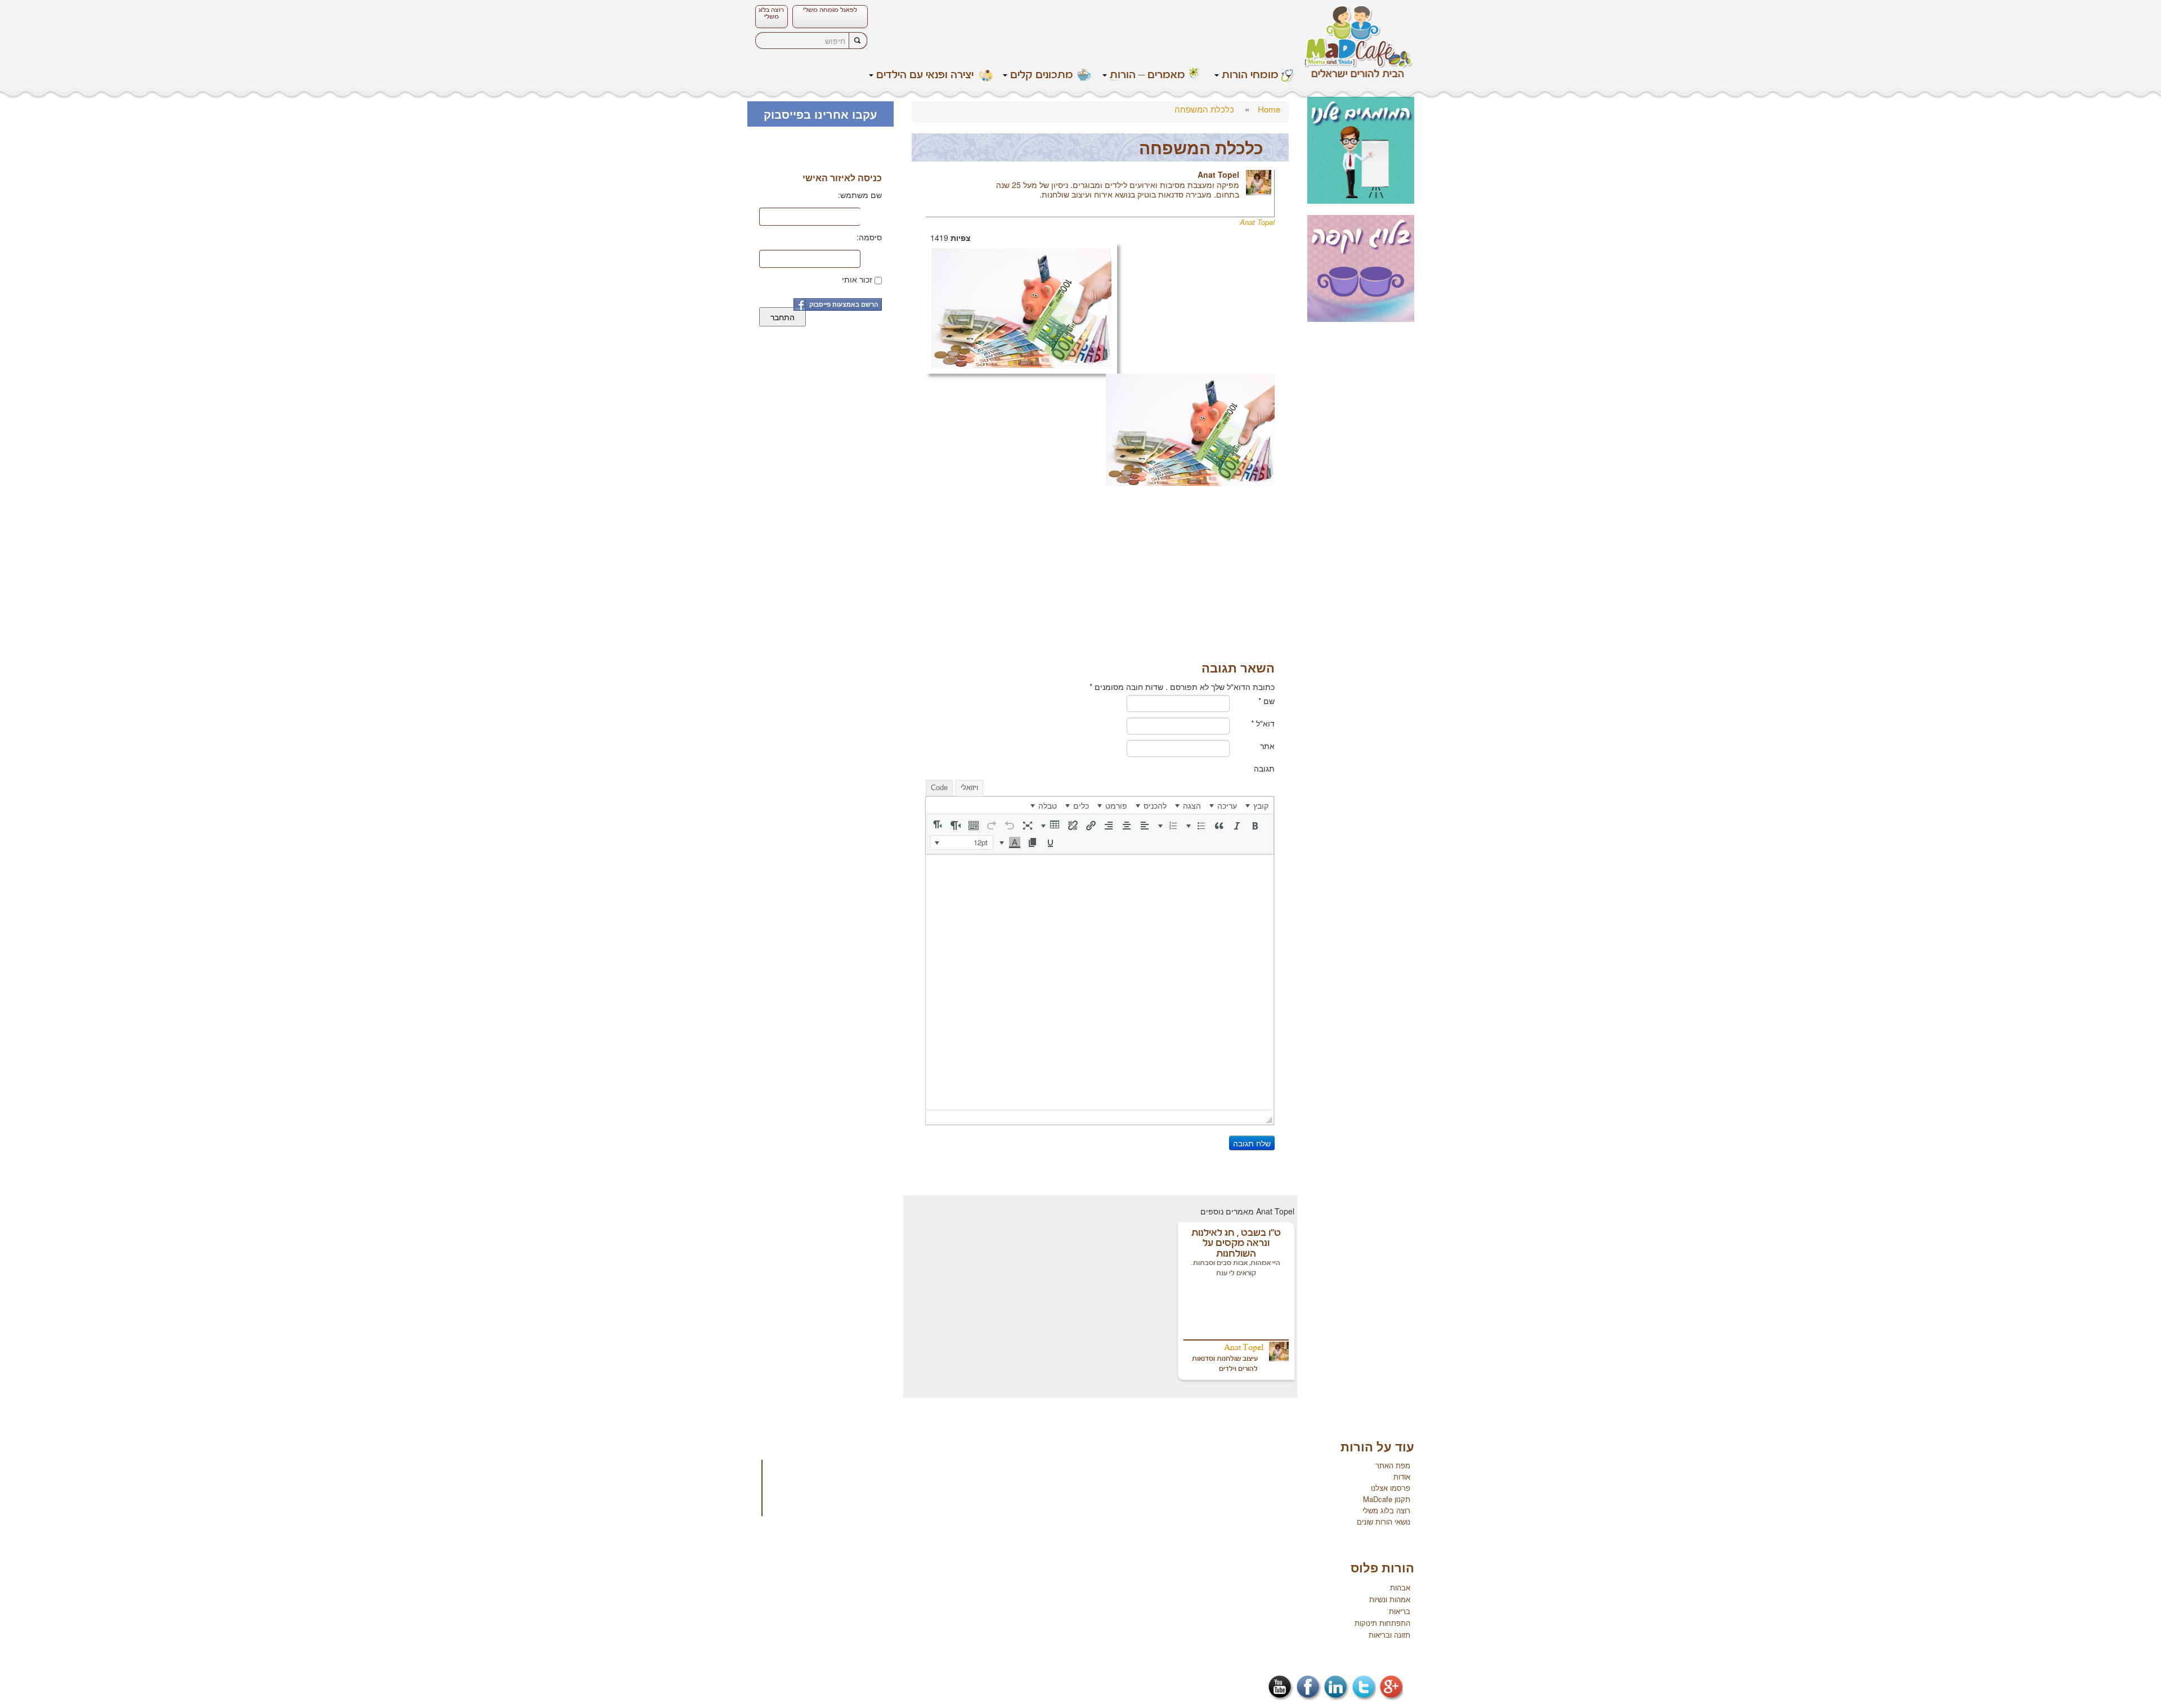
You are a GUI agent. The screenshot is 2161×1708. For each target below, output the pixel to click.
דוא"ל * (1263, 723)
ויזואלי (969, 788)
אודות (1402, 1476)
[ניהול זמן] (1021, 307)
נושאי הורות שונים (1384, 1521)
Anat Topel (1218, 174)
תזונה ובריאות (1389, 1635)
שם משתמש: (860, 195)
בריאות (1400, 1611)
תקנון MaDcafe (1387, 1499)
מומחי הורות (1250, 75)
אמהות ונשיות (1390, 1599)
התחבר (783, 317)
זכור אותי (857, 279)
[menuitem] (1257, 805)
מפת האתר (1393, 1465)
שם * (1266, 701)
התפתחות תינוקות (1382, 1623)
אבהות (1400, 1587)
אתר (1267, 746)
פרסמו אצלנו (1391, 1488)
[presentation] (1257, 805)
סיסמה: (869, 237)
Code (939, 788)
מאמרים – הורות (1147, 75)
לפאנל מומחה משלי (830, 10)
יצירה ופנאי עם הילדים (925, 75)
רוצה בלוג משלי (771, 14)
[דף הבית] (1358, 41)
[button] (1255, 826)
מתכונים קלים (1042, 75)
